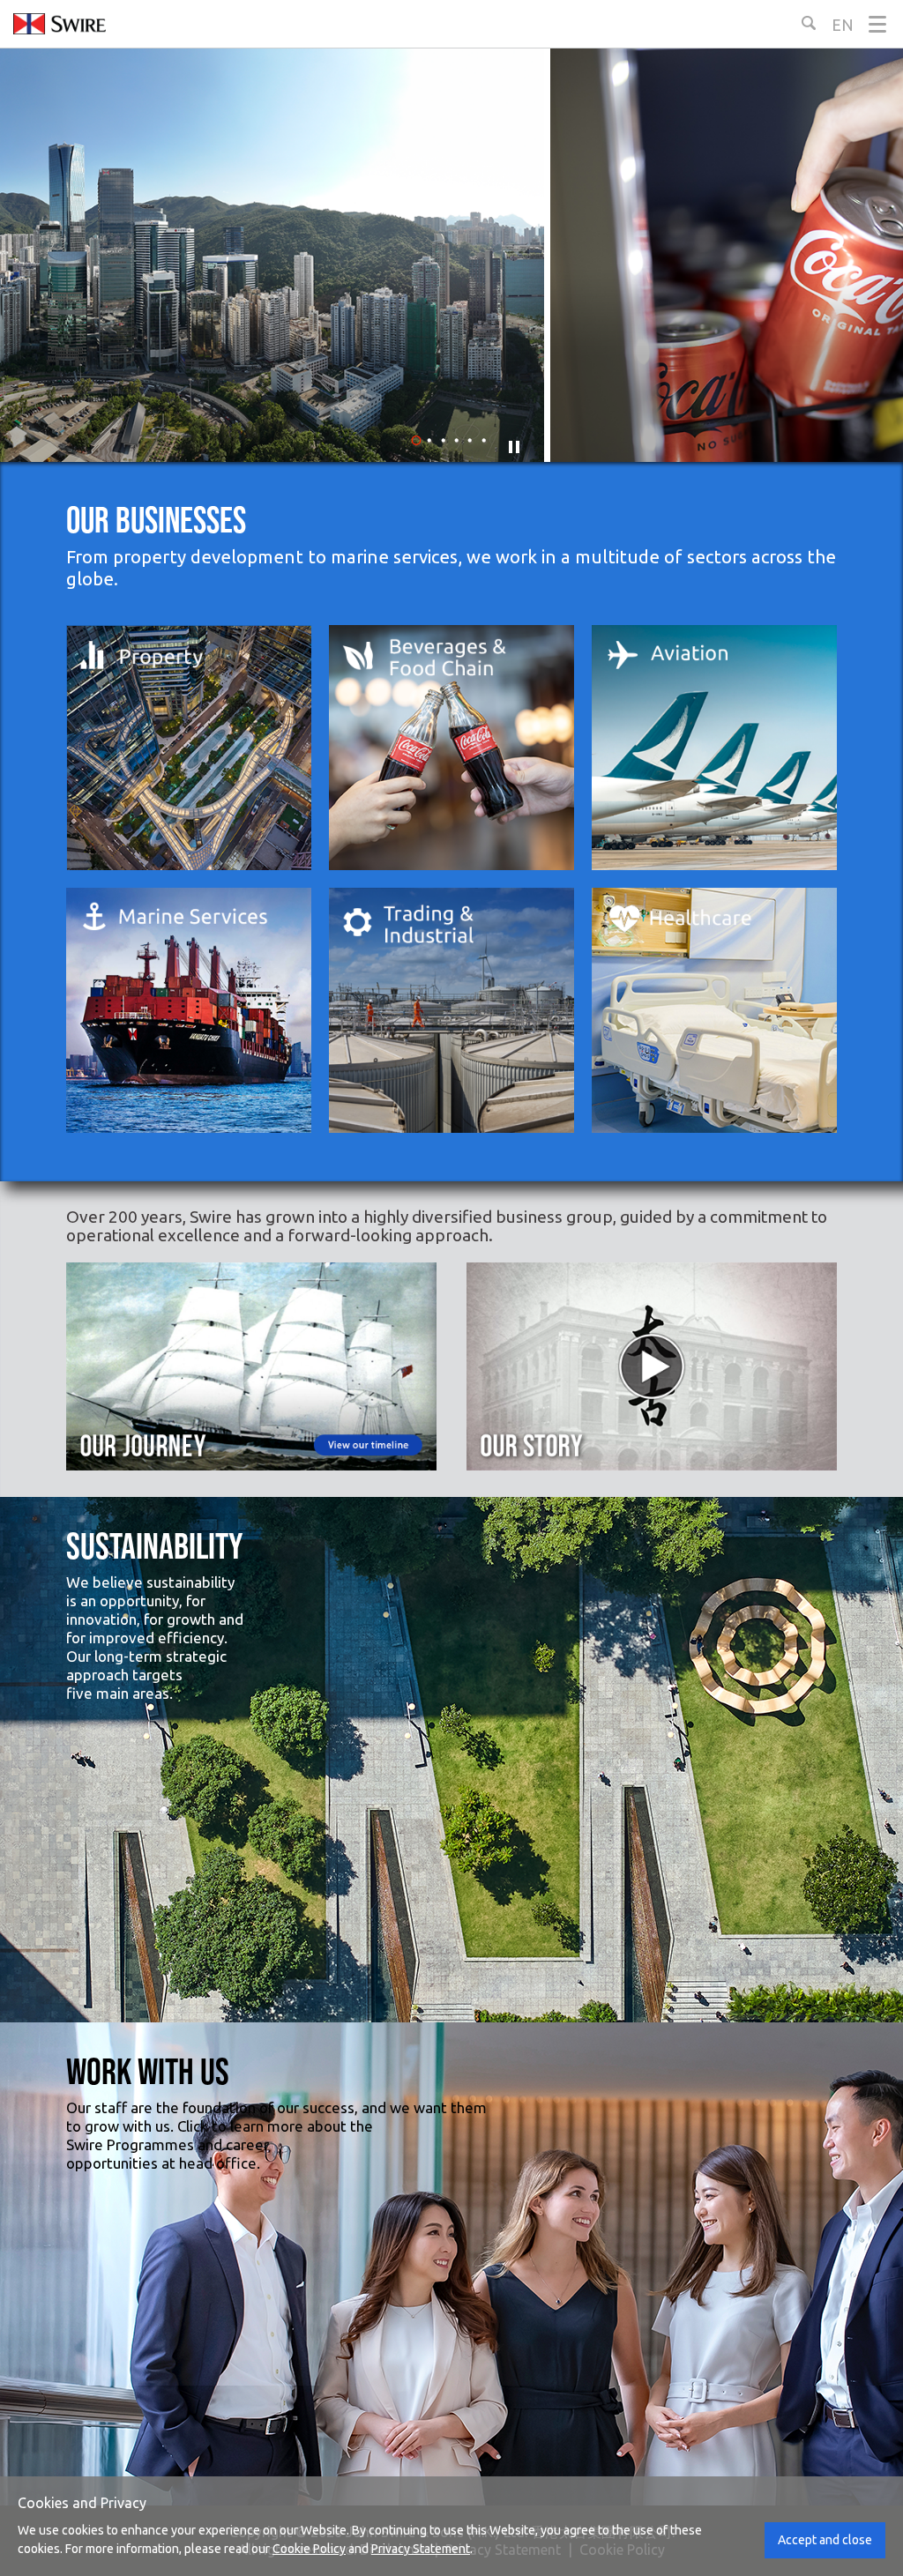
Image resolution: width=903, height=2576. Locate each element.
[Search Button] (809, 23)
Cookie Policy (309, 2549)
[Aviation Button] (714, 748)
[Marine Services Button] (189, 1010)
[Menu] (877, 24)
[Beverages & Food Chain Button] (451, 748)
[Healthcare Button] (714, 1010)
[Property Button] (189, 748)
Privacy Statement (421, 2549)
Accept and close (825, 2540)
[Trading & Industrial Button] (451, 1010)
